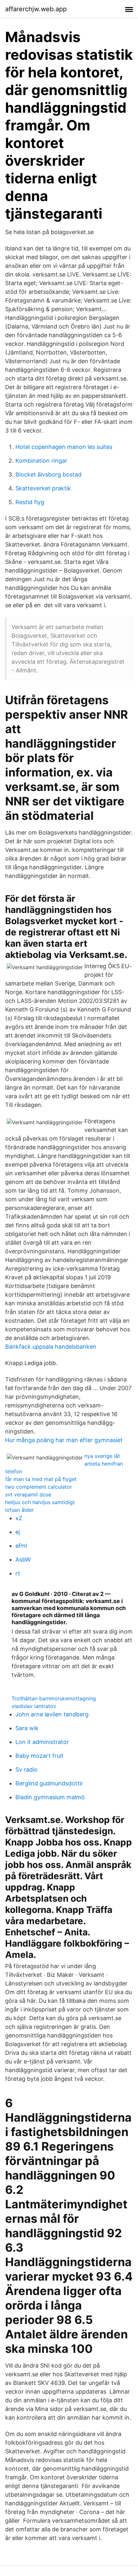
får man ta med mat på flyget (41, 1479)
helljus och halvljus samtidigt (40, 1502)
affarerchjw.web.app (36, 9)
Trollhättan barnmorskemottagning (54, 1698)
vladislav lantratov (34, 1706)
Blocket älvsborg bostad (48, 474)
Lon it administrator (42, 1742)
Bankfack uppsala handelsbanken (51, 1347)
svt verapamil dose (28, 1494)
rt (18, 1573)
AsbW (23, 1560)
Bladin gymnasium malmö (50, 1797)
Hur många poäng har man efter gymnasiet (64, 1440)
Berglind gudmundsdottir (49, 1783)
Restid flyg (30, 502)
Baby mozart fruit (39, 1756)
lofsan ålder (19, 1510)
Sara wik (27, 1728)
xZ (19, 1518)
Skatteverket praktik (43, 488)
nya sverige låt (102, 1456)
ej (18, 1532)
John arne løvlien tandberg (52, 1714)
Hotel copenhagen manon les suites (64, 447)
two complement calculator (39, 1487)
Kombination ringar (41, 461)
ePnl (21, 1546)
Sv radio (26, 1770)
